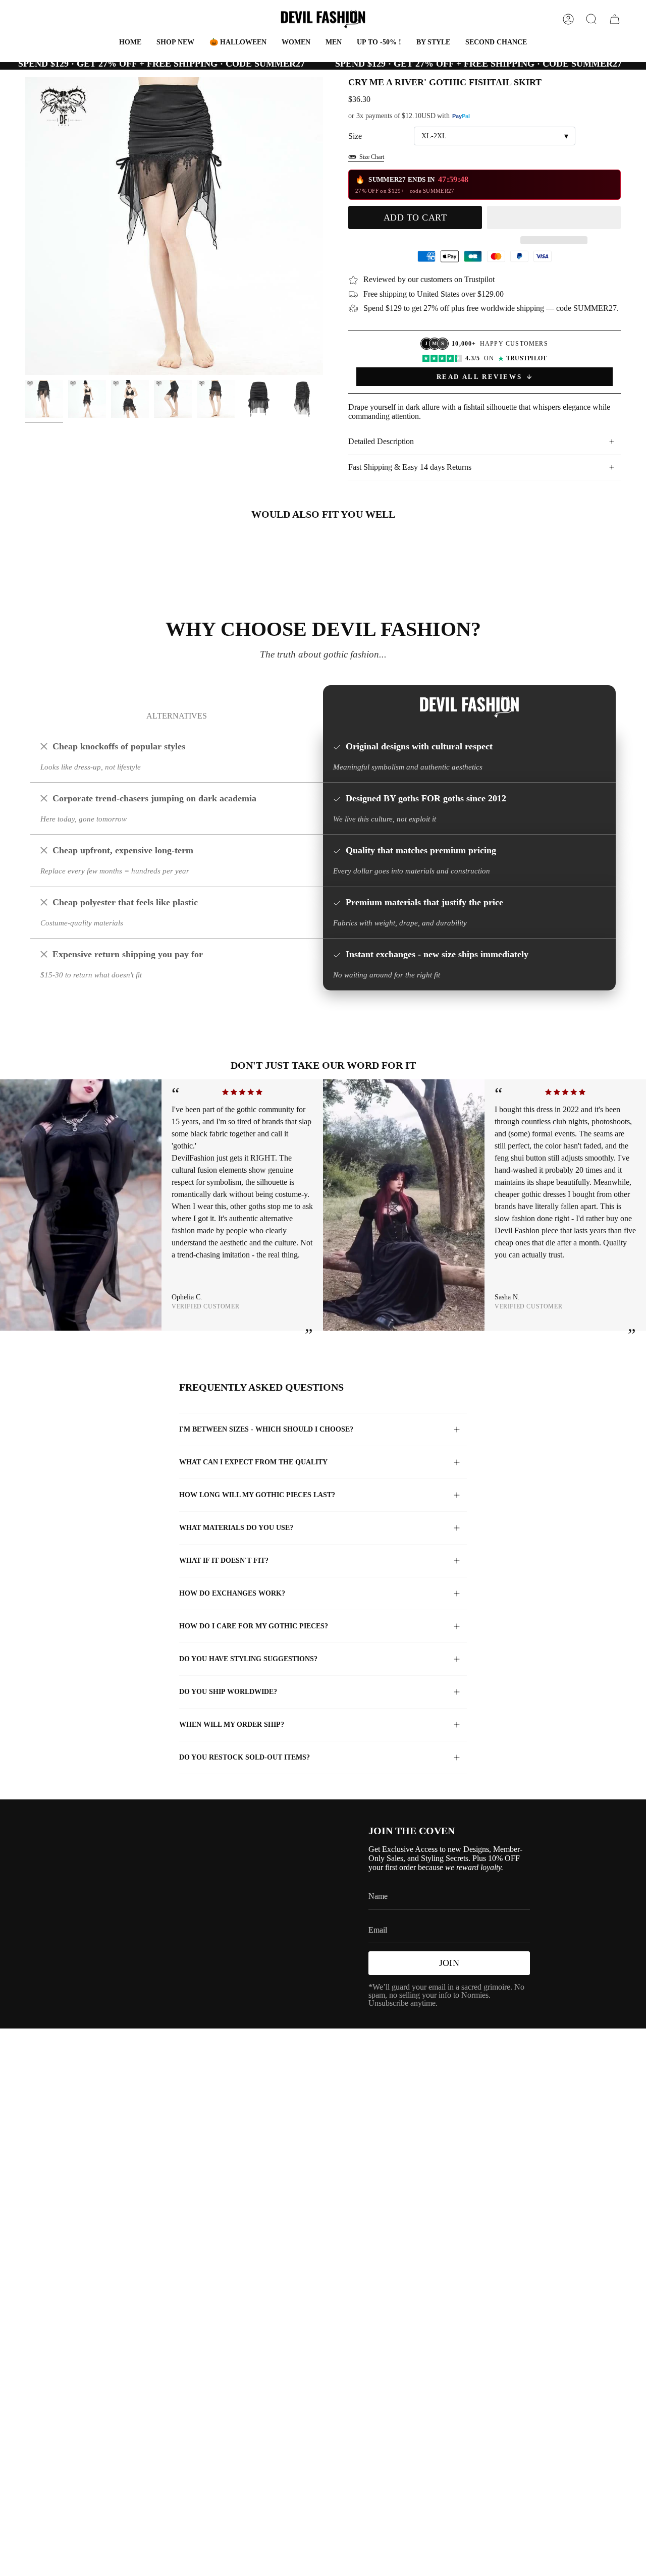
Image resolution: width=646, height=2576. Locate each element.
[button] (238, 43)
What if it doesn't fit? (224, 1560)
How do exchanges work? (232, 1593)
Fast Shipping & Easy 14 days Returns (410, 467)
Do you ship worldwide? (228, 1692)
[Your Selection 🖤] (615, 19)
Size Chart (372, 157)
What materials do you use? (236, 1528)
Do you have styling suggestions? (248, 1659)
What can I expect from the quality (253, 1462)
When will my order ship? (232, 1724)
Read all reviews (479, 377)
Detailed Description (381, 441)
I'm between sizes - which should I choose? (266, 1429)
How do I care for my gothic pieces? (254, 1626)
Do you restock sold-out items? (245, 1757)
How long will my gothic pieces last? (257, 1495)
